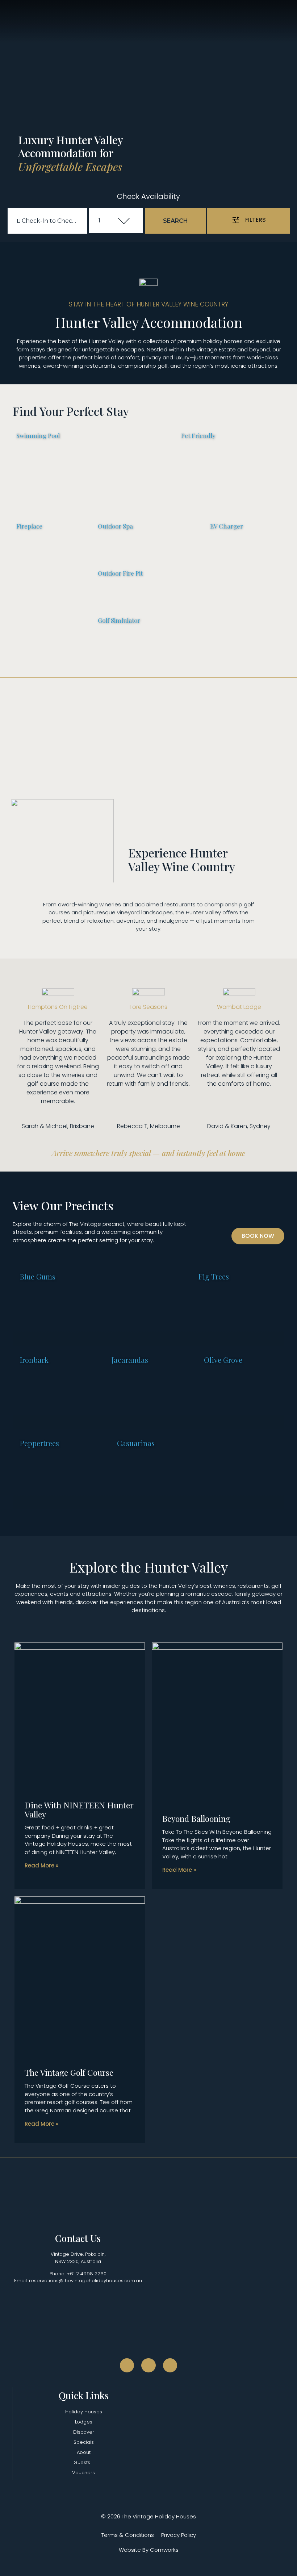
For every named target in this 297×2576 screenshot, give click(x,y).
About (84, 2452)
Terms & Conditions (128, 2535)
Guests (82, 2462)
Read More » (41, 1865)
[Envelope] (170, 2366)
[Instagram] (148, 2366)
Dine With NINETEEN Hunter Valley (79, 1809)
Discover (84, 2432)
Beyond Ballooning (196, 1818)
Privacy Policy (179, 2535)
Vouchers (83, 2473)
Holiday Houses (84, 2412)
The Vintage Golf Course (69, 2072)
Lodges (84, 2422)
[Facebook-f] (127, 2366)
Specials (84, 2442)
